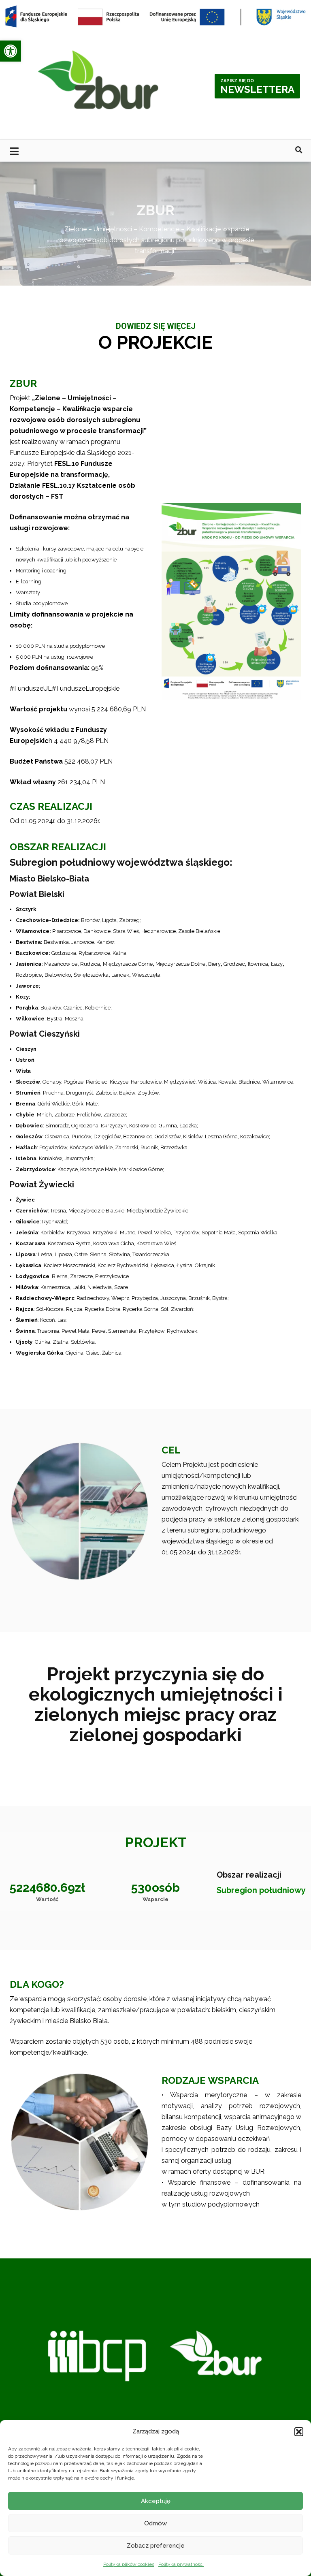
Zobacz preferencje (156, 2546)
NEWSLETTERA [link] (257, 87)
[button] (299, 2432)
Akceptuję (156, 2501)
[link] (11, 51)
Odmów (155, 2523)
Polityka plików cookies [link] (129, 2564)
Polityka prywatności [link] (181, 2564)
